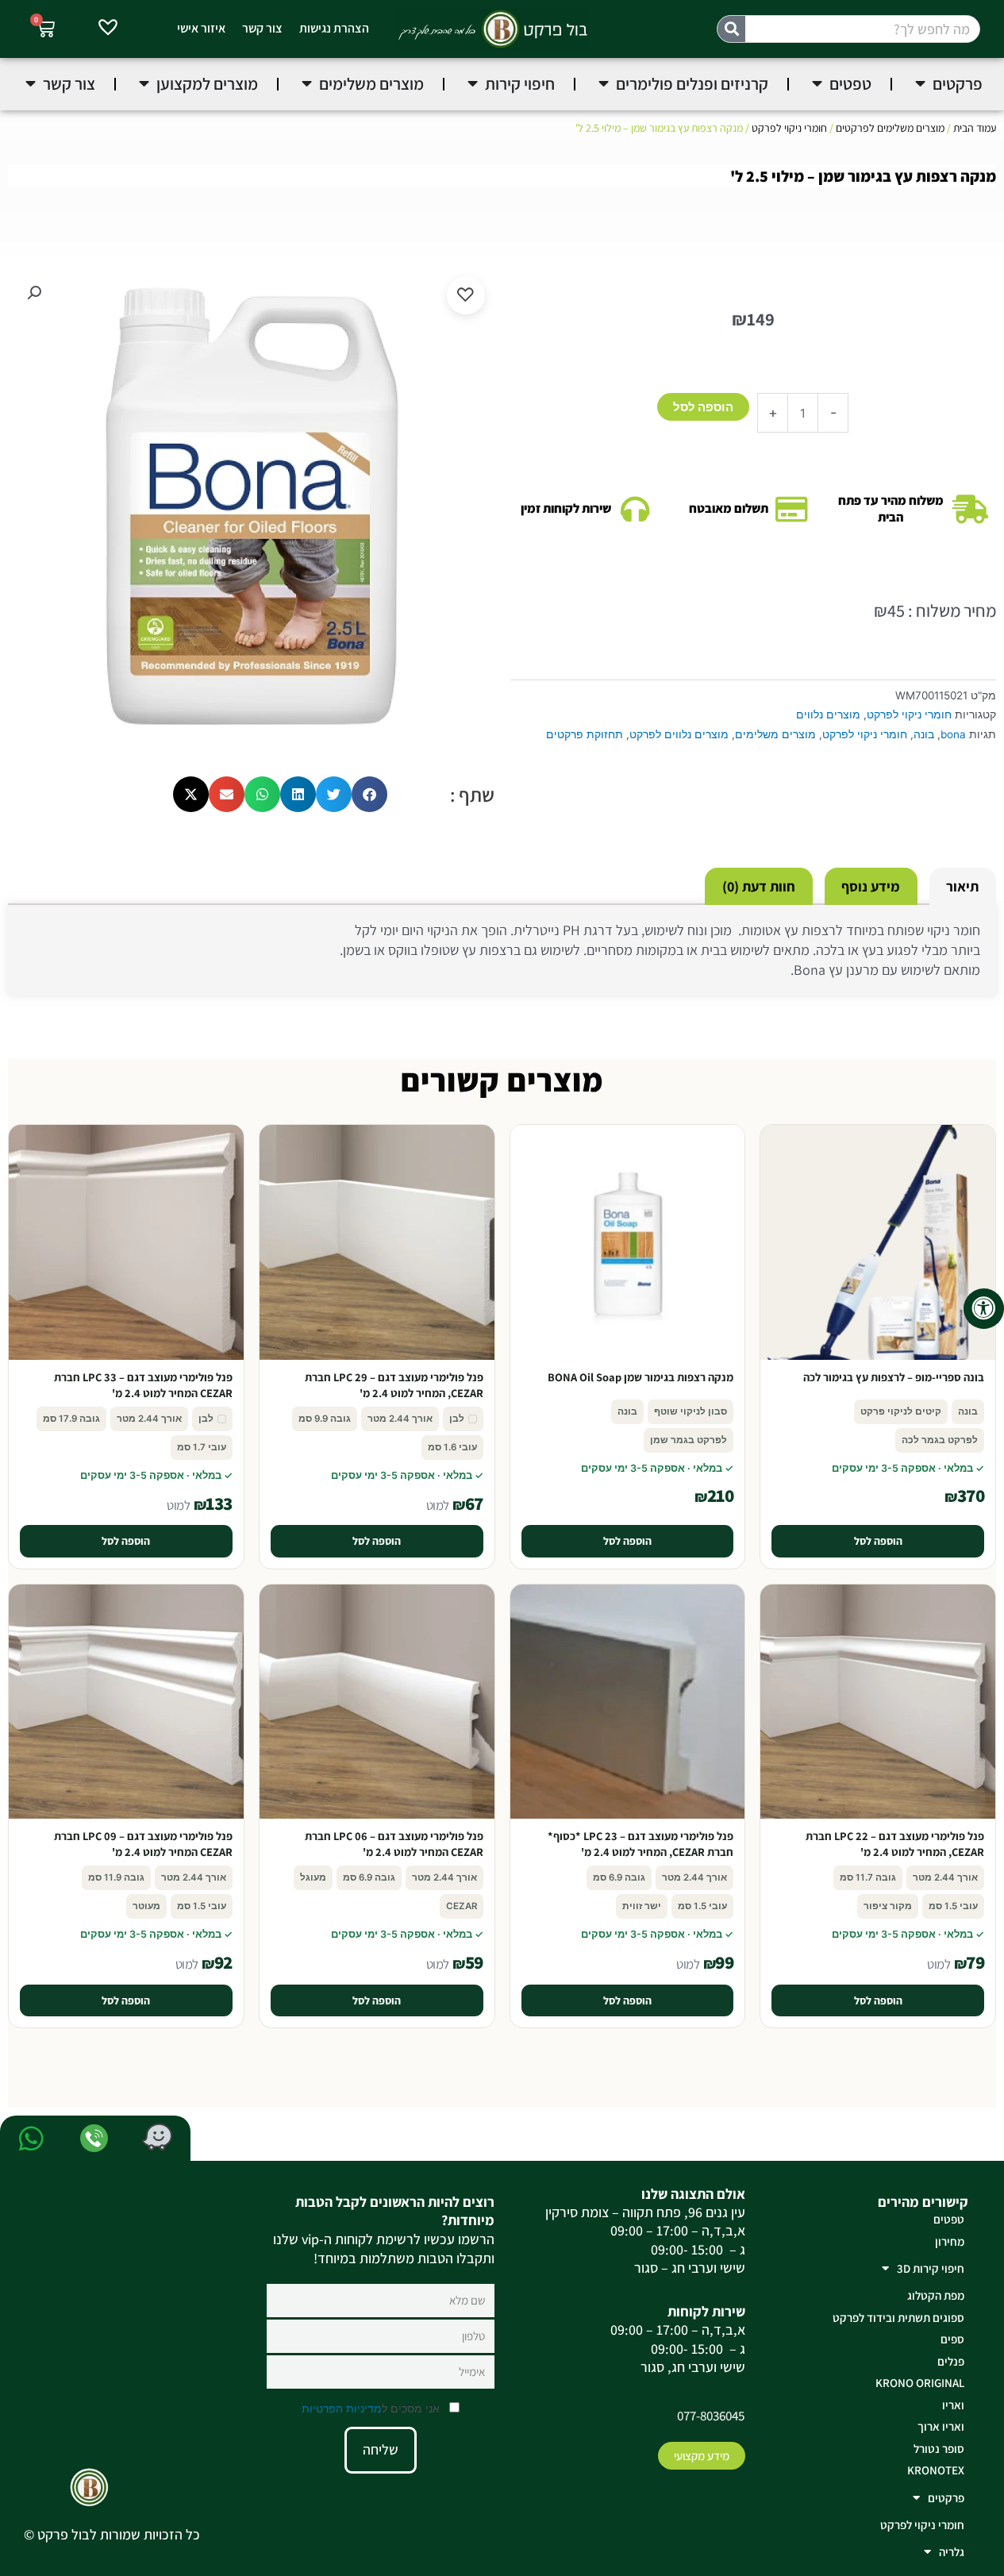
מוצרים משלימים (775, 734)
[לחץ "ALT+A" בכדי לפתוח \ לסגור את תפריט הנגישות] (984, 1309)
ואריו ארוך (941, 2426)
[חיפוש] (731, 29)
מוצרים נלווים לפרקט (679, 734)
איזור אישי (201, 28)
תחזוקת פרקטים (585, 734)
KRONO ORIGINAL (920, 2383)
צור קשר (262, 28)
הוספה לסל (703, 407)
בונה (924, 734)
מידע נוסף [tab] (871, 886)
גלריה (952, 2552)
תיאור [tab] (962, 886)
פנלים (951, 2361)
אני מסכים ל (372, 2408)
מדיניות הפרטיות (342, 2408)
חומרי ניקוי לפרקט (789, 128)
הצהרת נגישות (334, 28)
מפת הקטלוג (936, 2295)
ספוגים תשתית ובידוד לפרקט (898, 2318)
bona (953, 734)
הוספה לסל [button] (878, 1541)
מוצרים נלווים (828, 714)
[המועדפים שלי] (108, 29)
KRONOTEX (936, 2470)
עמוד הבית (975, 128)
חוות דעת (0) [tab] (759, 886)
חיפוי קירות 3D (931, 2268)
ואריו (953, 2405)
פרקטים (946, 2498)
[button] (34, 293)
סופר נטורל (939, 2449)
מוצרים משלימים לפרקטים (890, 128)
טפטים (949, 2219)
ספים (952, 2339)
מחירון (950, 2241)
